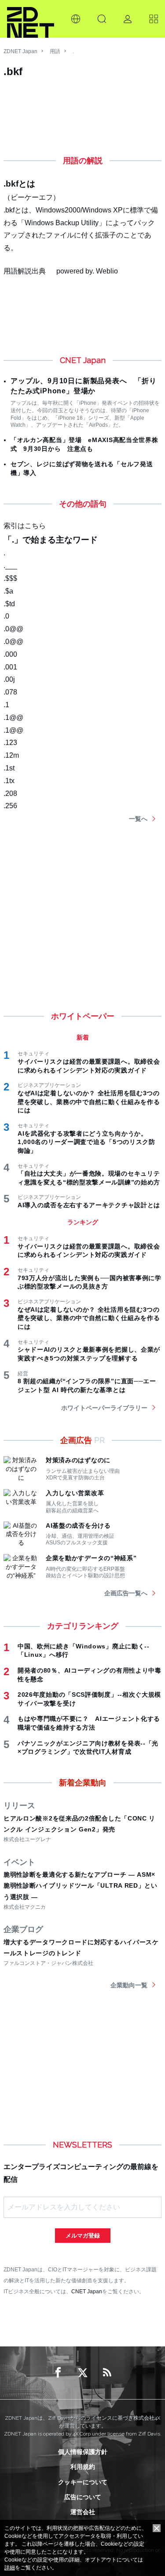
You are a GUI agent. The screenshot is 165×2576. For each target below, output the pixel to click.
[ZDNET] (31, 19)
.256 (10, 806)
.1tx (9, 781)
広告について (83, 2497)
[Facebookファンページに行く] (58, 2373)
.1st (9, 768)
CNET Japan (87, 2291)
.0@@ (13, 629)
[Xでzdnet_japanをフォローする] (83, 2373)
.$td (9, 604)
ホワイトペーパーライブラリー (104, 1408)
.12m (11, 755)
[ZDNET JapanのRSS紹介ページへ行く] (107, 2373)
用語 (55, 51)
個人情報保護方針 (83, 2452)
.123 (10, 743)
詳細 (10, 2568)
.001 (10, 667)
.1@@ (13, 718)
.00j (9, 679)
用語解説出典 (25, 271)
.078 (10, 692)
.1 (6, 705)
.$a (8, 591)
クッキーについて (83, 2482)
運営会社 (83, 2512)
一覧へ (138, 819)
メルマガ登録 (83, 2236)
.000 (10, 654)
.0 (6, 616)
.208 (10, 793)
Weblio (107, 271)
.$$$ (10, 578)
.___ (10, 566)
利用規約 (83, 2467)
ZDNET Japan (20, 51)
